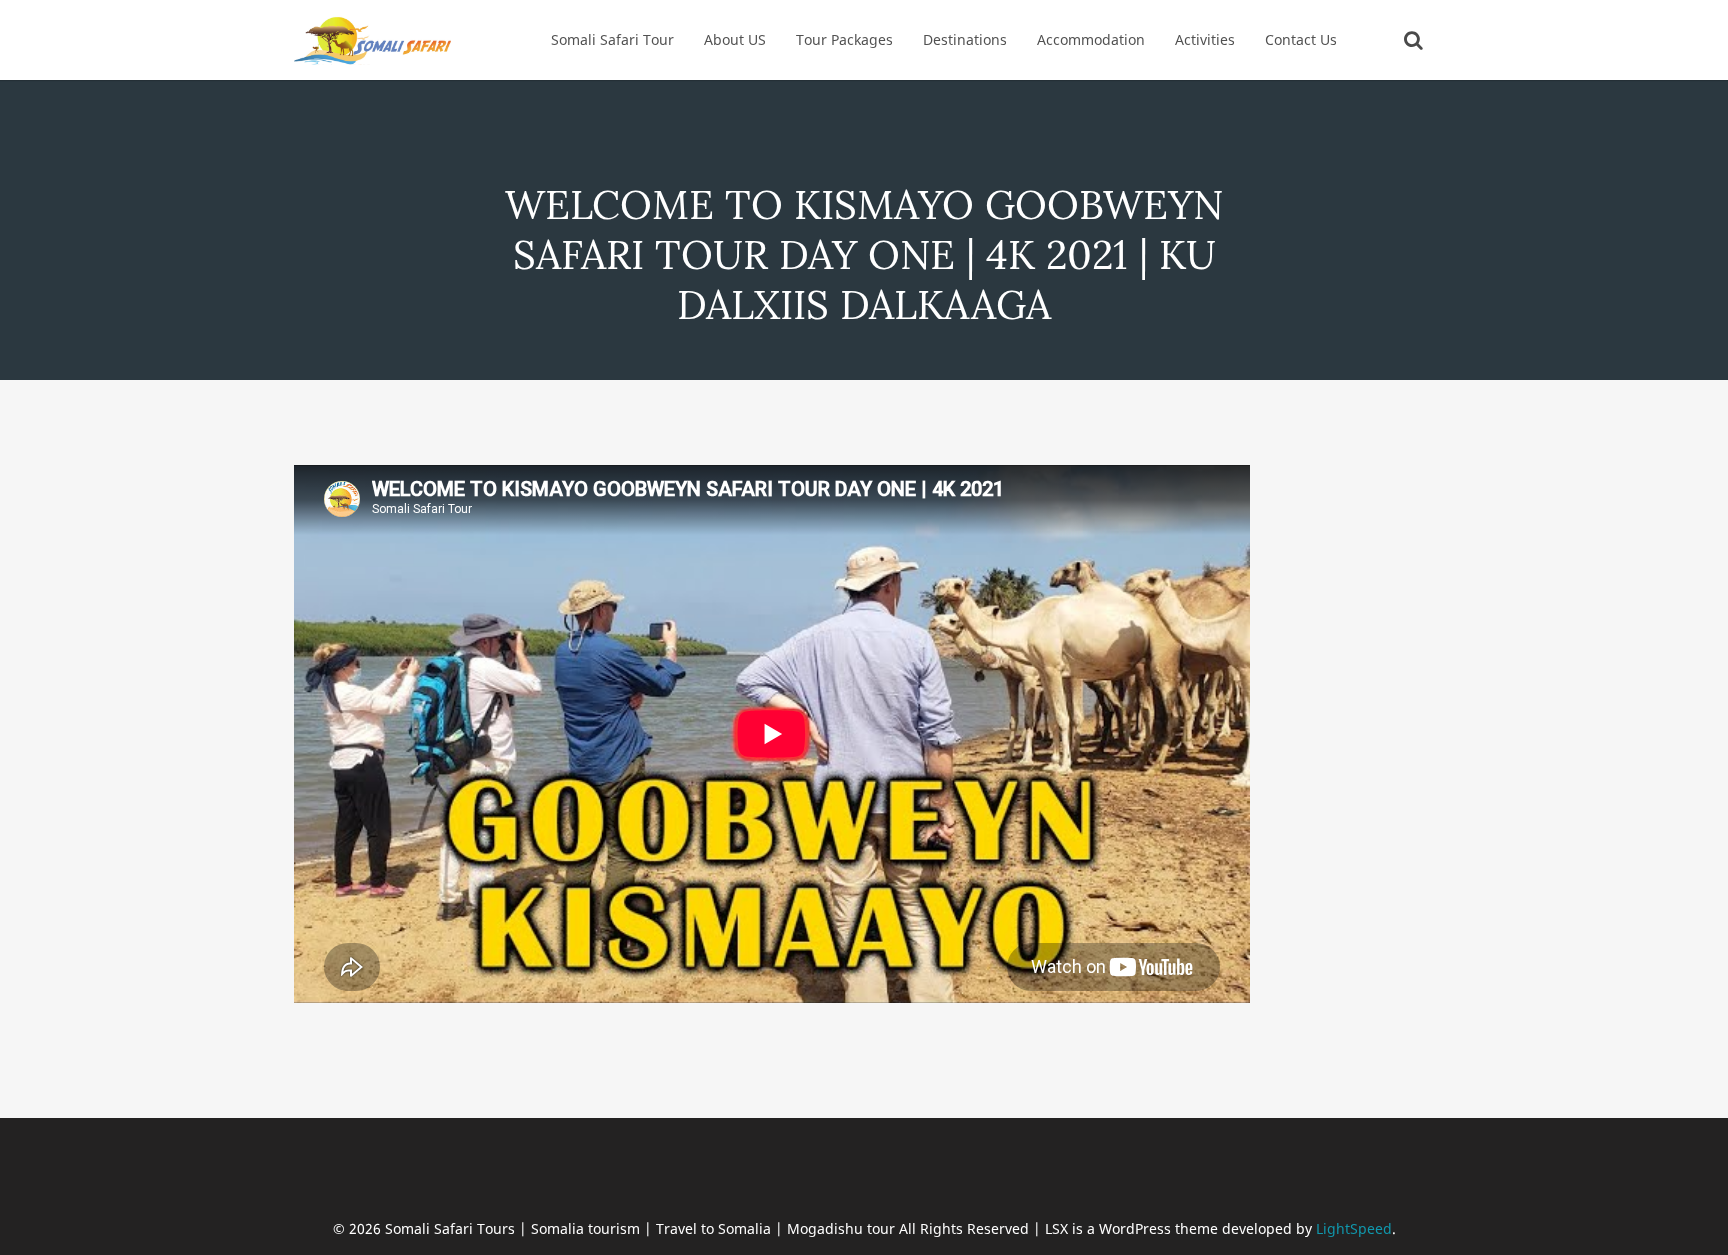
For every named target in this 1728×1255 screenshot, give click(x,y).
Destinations (965, 39)
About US (735, 39)
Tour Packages (844, 39)
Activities (1205, 39)
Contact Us (1301, 39)
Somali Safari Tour (612, 39)
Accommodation (1091, 39)
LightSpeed (1354, 1228)
